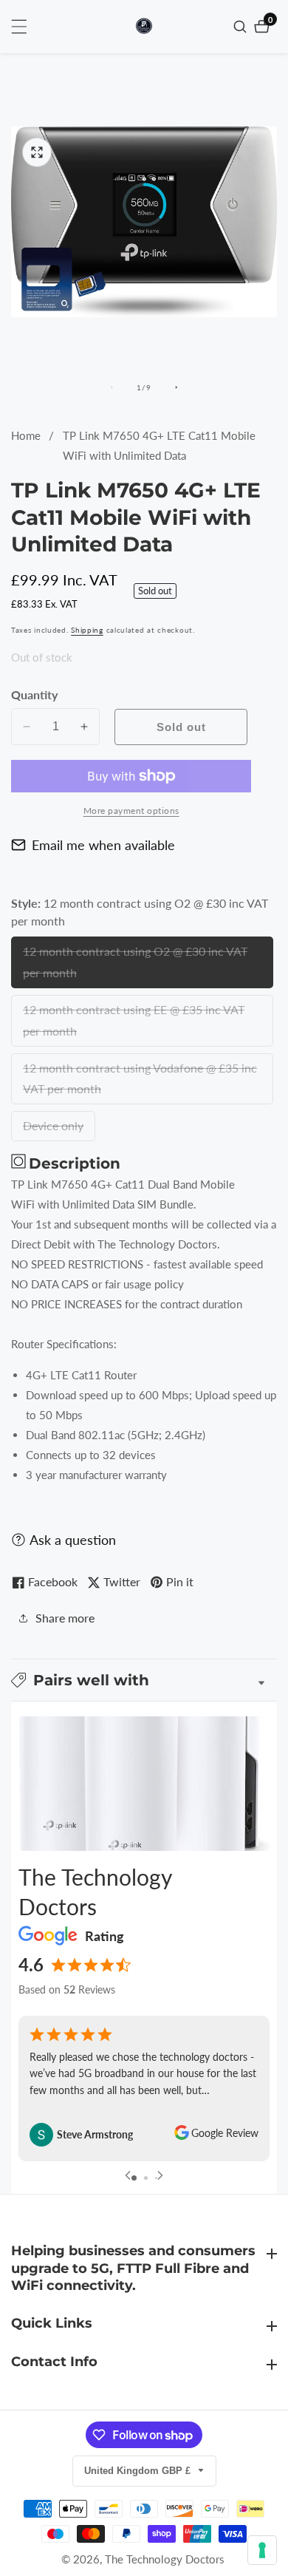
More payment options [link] (131, 810)
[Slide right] (176, 387)
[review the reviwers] (182, 2135)
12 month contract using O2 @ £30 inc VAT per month (135, 966)
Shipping (87, 630)
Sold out (181, 727)
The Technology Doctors (165, 2559)
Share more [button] (65, 1618)
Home (26, 435)
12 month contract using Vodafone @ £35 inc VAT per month (140, 1083)
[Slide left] (112, 387)
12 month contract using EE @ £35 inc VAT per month (134, 1024)
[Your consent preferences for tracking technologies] (262, 2550)
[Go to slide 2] (146, 2178)
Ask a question (73, 1540)
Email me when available (103, 845)
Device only (56, 1130)
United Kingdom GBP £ (139, 2471)
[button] (144, 1680)
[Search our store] (242, 27)
